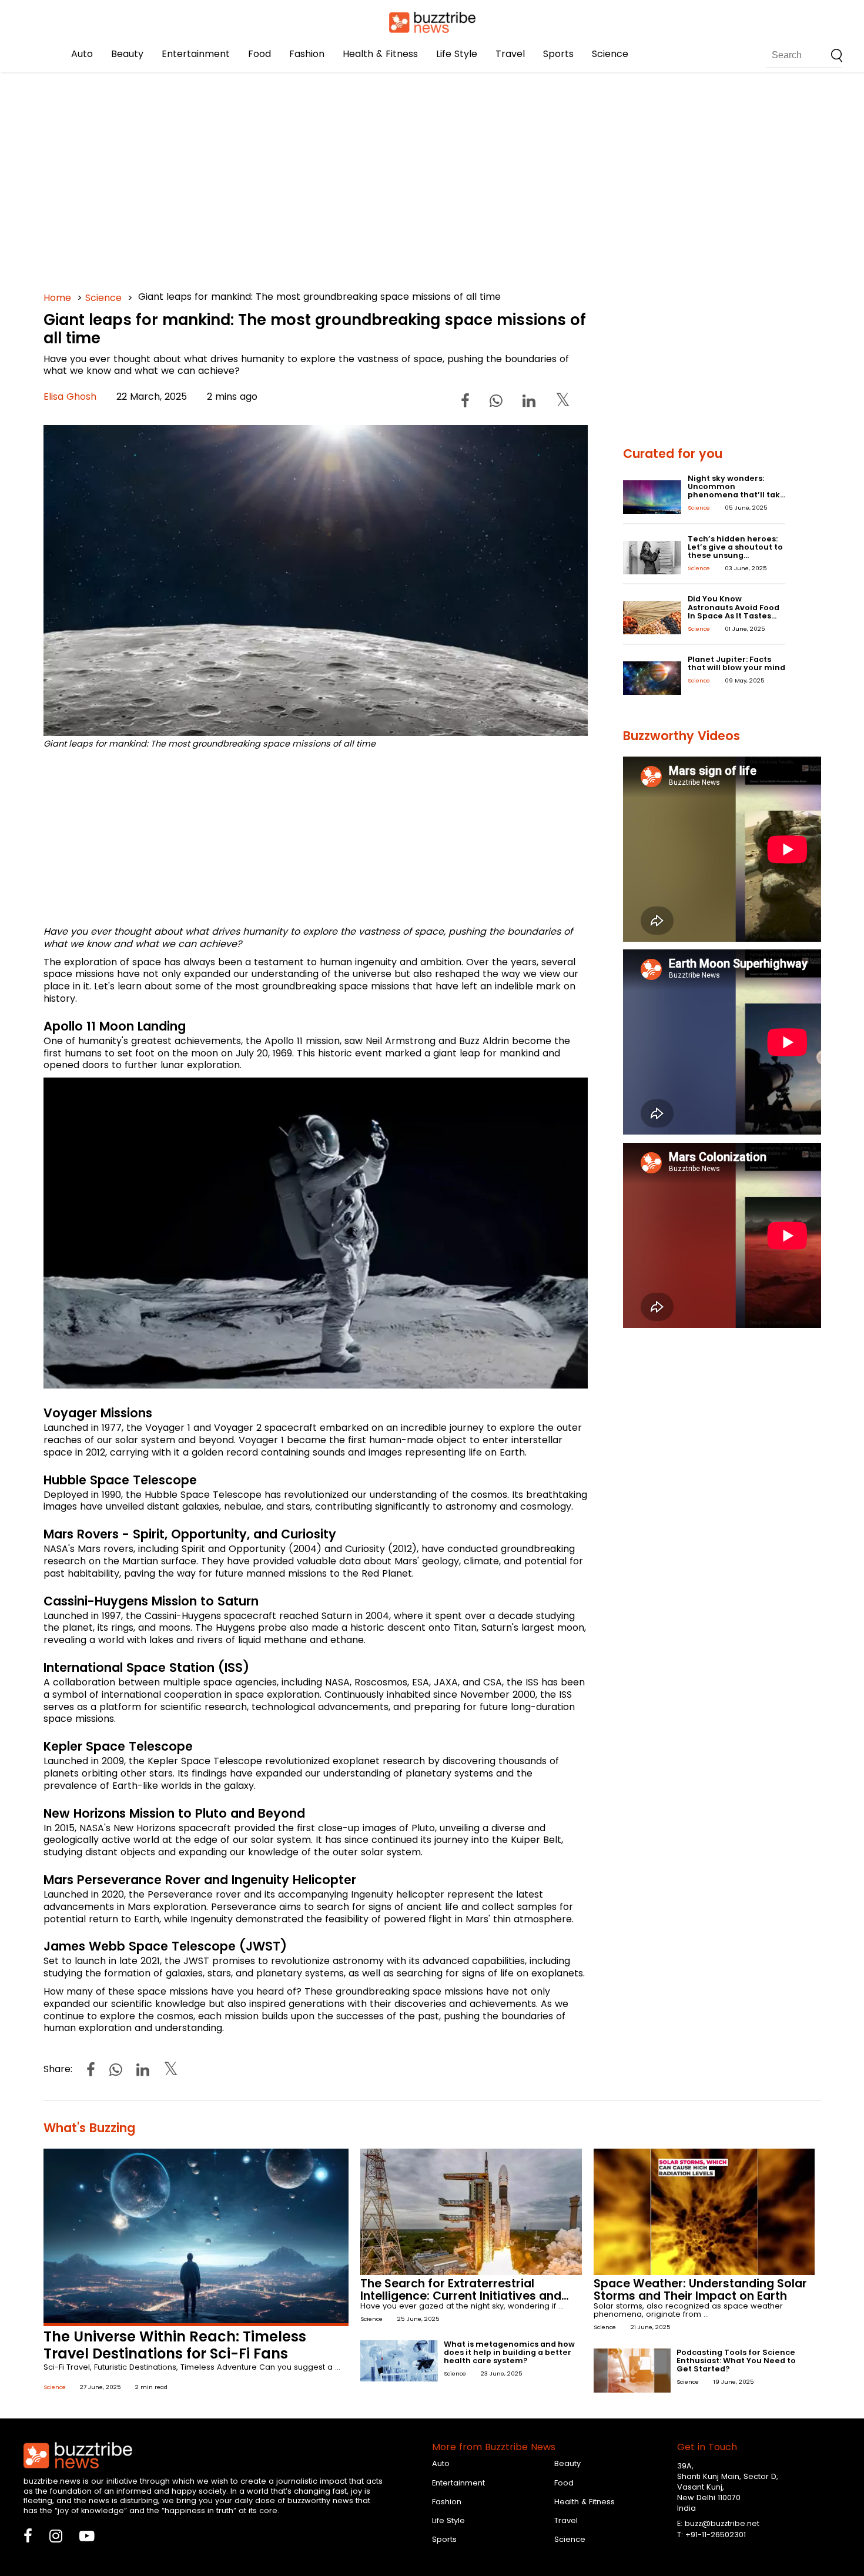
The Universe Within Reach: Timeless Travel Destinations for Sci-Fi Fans (175, 2345)
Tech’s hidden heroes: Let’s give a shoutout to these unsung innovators (735, 551)
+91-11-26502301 (716, 2535)
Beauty (127, 54)
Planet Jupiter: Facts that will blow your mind (736, 663)
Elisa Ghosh (70, 397)
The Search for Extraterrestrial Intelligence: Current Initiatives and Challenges (461, 2296)
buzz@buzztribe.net (722, 2523)
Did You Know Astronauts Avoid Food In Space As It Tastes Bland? (734, 611)
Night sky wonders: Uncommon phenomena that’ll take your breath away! (736, 491)
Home (57, 298)
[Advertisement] (396, 176)
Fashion (307, 54)
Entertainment (196, 54)
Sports (558, 54)
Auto (82, 54)
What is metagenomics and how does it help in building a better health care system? (509, 2352)
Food (259, 54)
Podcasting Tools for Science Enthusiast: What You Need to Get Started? (736, 2361)
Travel (510, 54)
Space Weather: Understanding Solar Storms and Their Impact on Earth (700, 2290)
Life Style (457, 54)
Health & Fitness (380, 54)
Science (610, 54)
